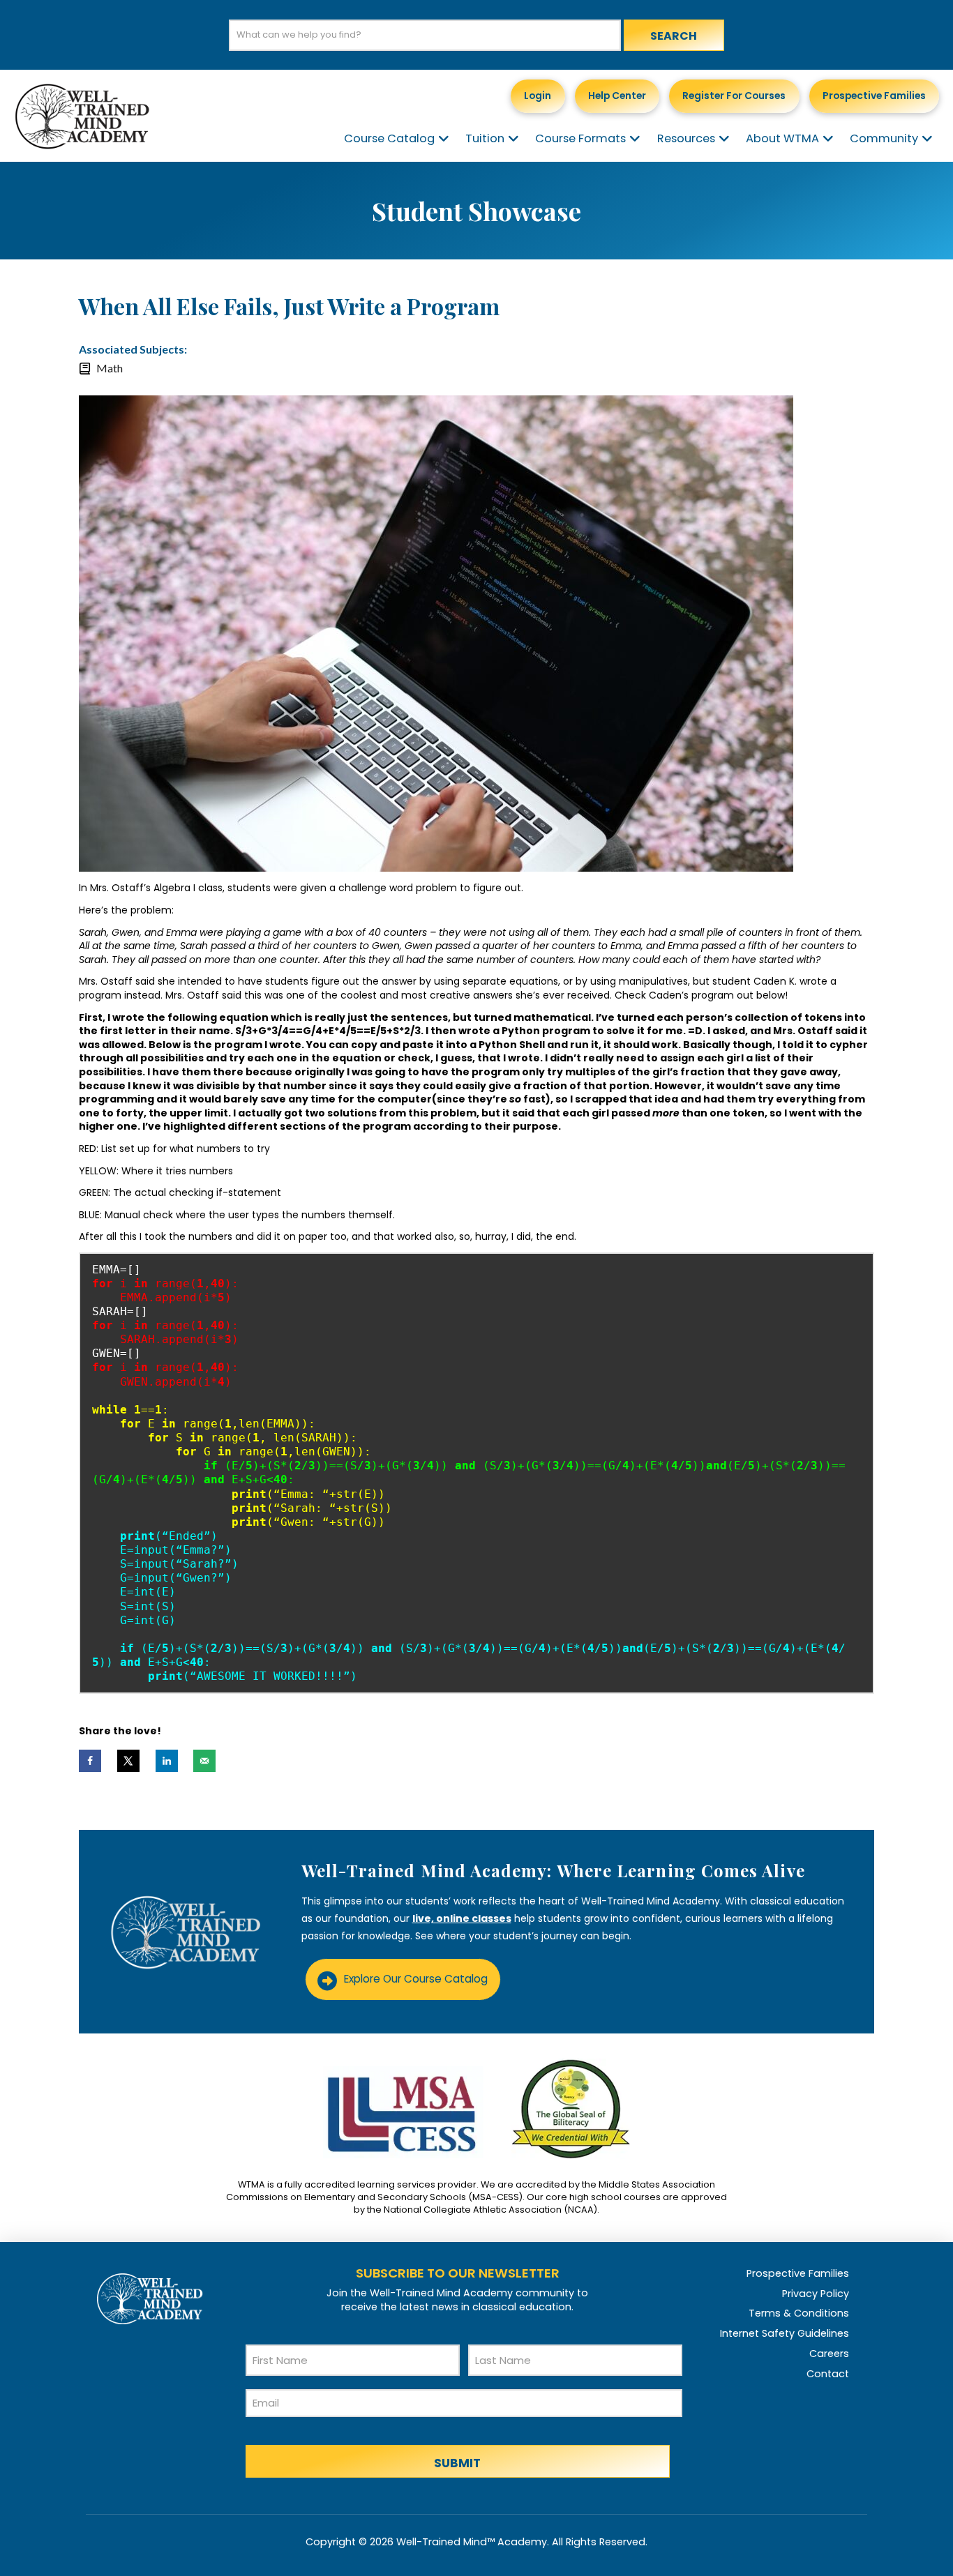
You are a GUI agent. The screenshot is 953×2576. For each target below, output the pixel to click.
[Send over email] (204, 1761)
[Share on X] (128, 1761)
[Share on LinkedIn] (167, 1761)
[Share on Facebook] (90, 1761)
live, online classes (462, 1918)
